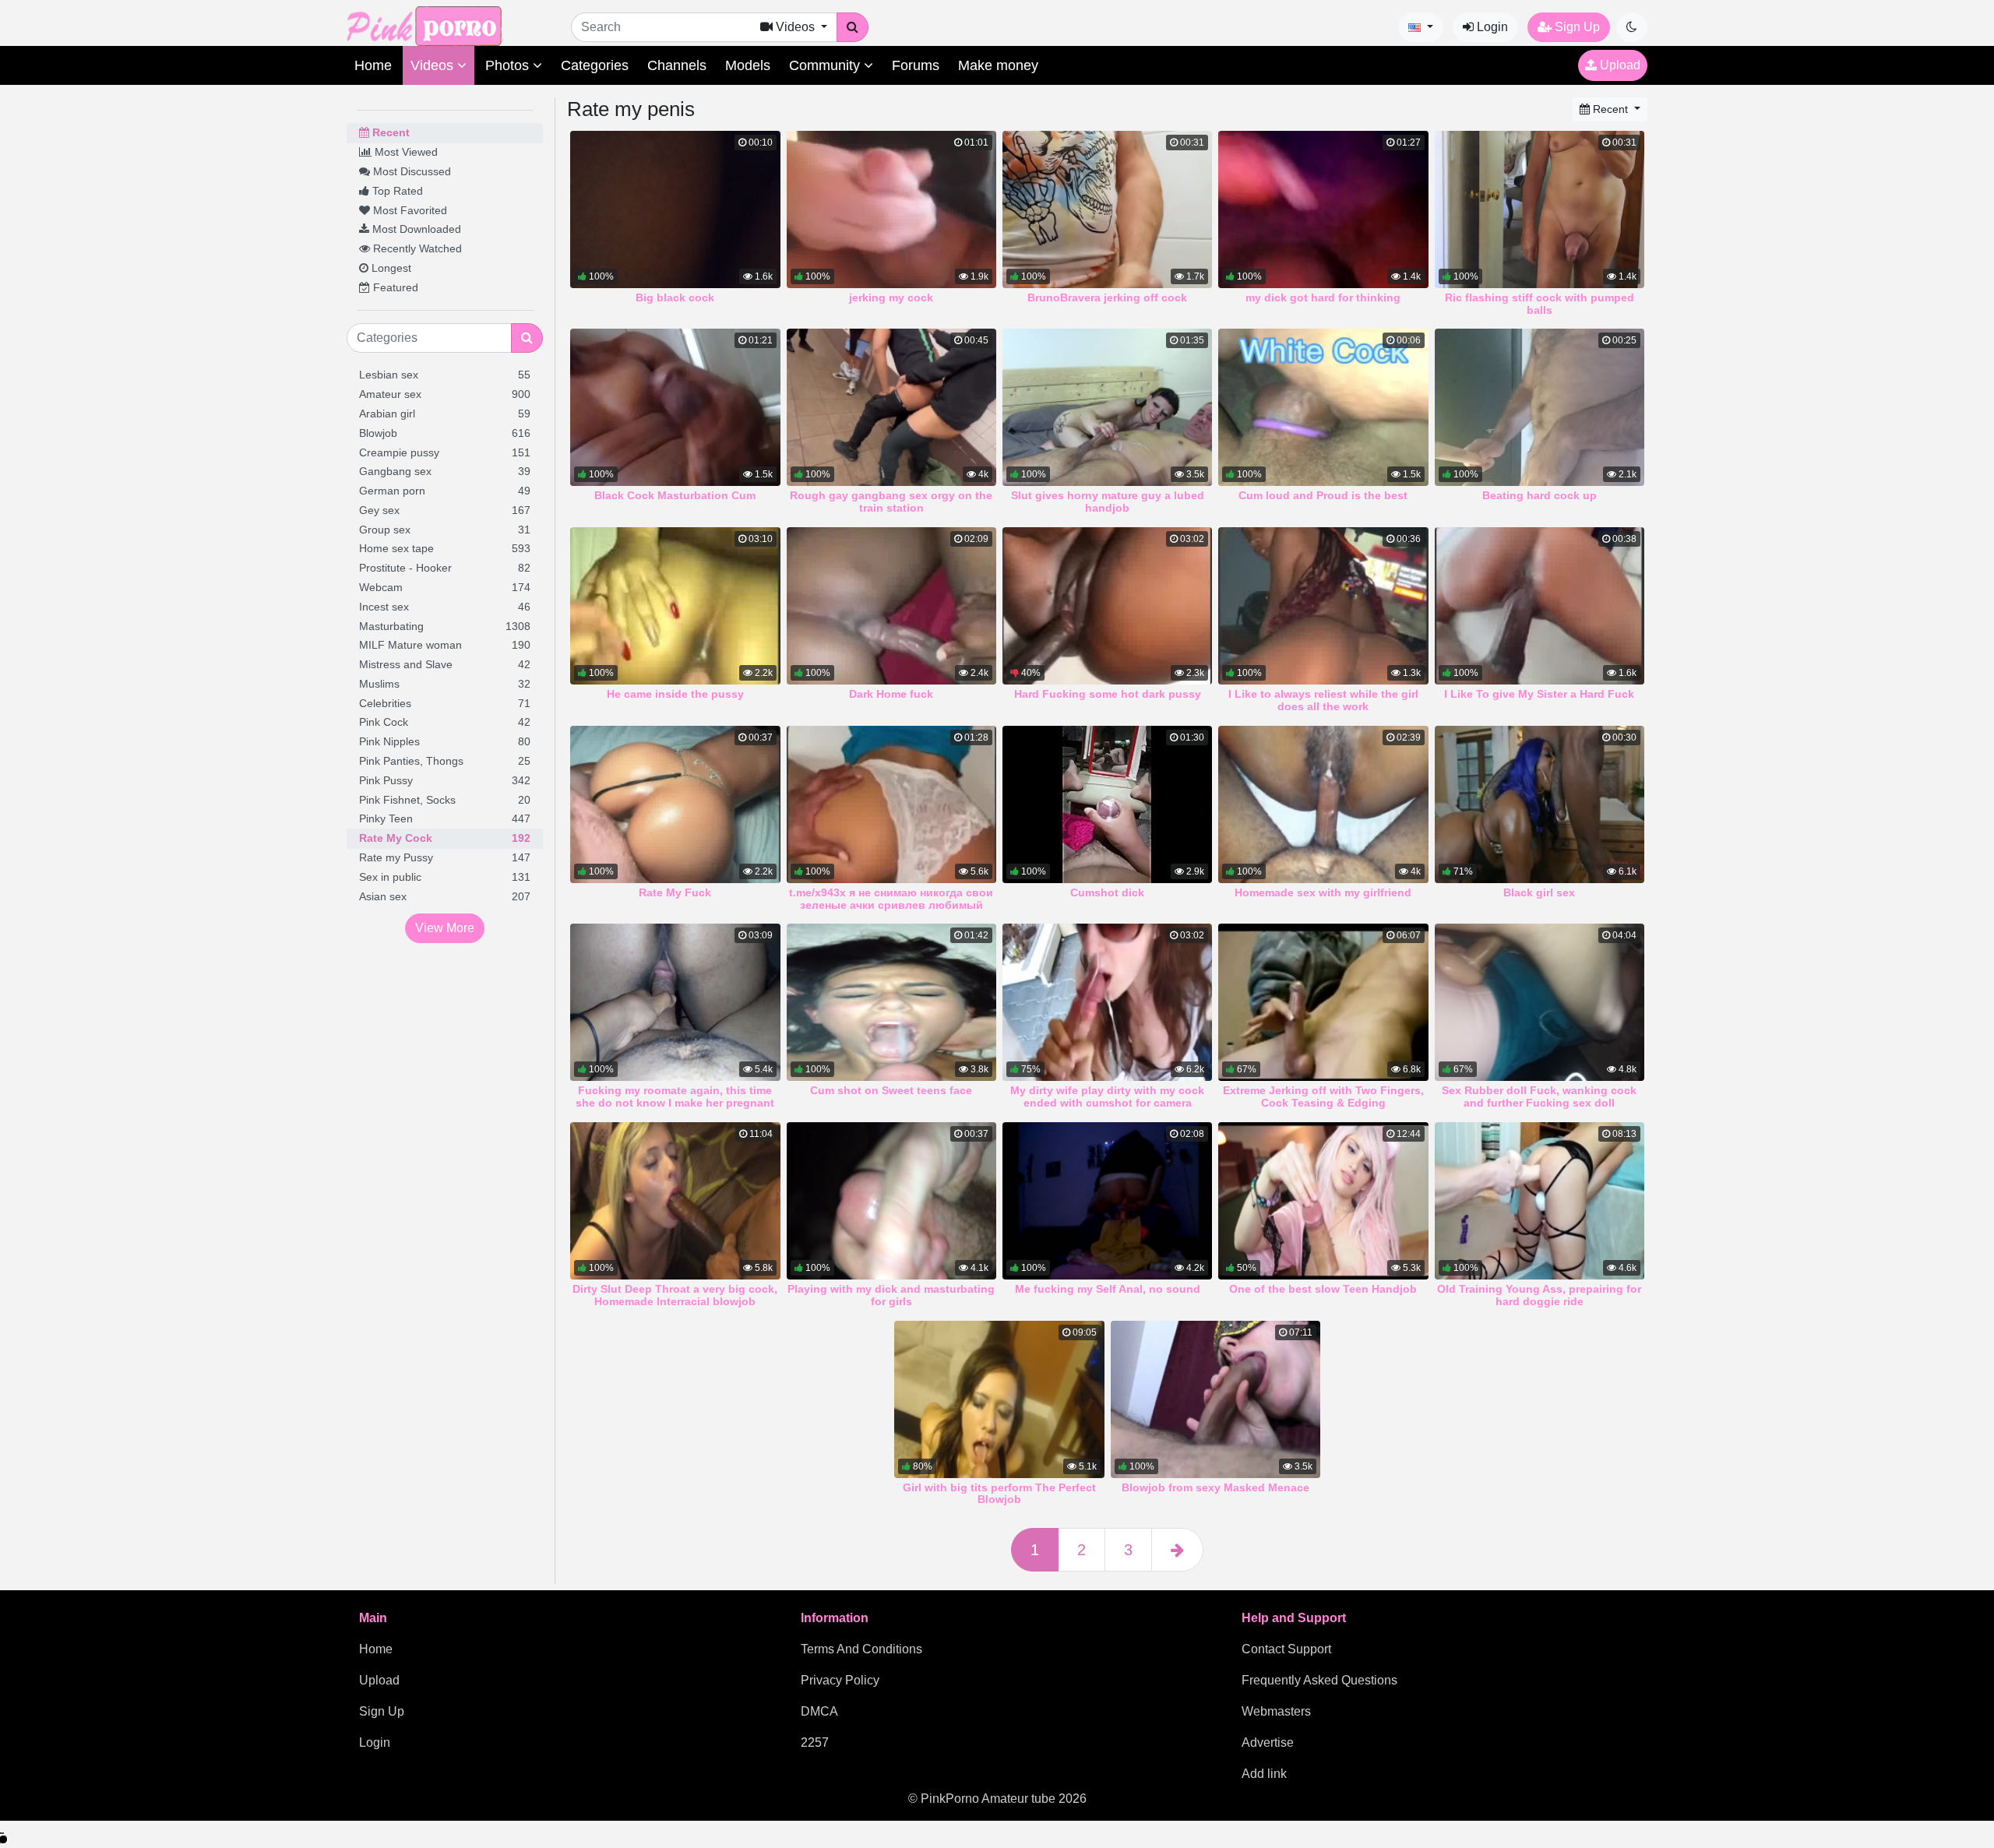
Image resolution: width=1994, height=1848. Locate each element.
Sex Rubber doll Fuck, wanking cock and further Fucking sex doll (1539, 1096)
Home (373, 65)
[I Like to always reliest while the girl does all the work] (1323, 606)
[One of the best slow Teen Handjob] (1323, 1201)
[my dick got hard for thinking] (1323, 209)
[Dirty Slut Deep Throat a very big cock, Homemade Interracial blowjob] (675, 1201)
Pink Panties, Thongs (445, 761)
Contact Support (1286, 1649)
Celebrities (445, 703)
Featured (394, 287)
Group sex (445, 530)
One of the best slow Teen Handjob (1323, 1289)
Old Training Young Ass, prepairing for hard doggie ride (1539, 1295)
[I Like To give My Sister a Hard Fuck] (1540, 606)
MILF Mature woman (445, 645)
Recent (389, 132)
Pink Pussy (445, 780)
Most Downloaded (415, 229)
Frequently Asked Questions (1319, 1680)
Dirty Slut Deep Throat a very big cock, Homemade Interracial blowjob (675, 1295)
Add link (1264, 1774)
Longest (390, 268)
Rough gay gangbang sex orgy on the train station (891, 502)
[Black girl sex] (1540, 804)
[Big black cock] (675, 209)
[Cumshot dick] (1107, 804)
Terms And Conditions (861, 1649)
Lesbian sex (445, 375)
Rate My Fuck (675, 892)
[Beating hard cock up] (1540, 407)
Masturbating (445, 626)
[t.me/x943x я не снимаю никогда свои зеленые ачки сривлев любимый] (891, 804)
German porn (445, 491)
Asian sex (445, 896)
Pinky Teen (445, 818)
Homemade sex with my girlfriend (1323, 892)
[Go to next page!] (1177, 1550)
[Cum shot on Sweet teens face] (891, 1002)
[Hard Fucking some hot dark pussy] (1107, 606)
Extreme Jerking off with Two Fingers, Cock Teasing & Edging (1323, 1096)
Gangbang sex (445, 471)
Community (826, 65)
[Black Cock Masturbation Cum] (675, 407)
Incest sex (445, 607)
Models (748, 65)
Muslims (445, 684)
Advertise (1268, 1742)
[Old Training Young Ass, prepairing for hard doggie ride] (1540, 1201)
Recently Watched (416, 248)
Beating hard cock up (1540, 495)
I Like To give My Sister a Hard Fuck (1539, 694)
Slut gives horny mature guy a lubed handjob (1108, 502)
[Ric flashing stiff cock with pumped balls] (1540, 209)
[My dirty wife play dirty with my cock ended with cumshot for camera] (1107, 1002)
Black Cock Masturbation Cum (675, 495)
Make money (998, 65)
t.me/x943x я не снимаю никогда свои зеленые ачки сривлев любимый (891, 899)
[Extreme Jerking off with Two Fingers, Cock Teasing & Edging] (1323, 1002)
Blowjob (445, 433)
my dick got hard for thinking (1323, 297)
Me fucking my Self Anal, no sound (1108, 1289)
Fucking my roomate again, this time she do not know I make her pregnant (675, 1096)
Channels (677, 65)
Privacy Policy (840, 1680)
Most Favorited (409, 210)
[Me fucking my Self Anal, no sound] (1107, 1201)
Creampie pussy (445, 452)
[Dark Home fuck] (891, 606)
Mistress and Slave (445, 664)
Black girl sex (1539, 892)
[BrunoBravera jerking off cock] (1107, 209)
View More (445, 928)
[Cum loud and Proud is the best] (1323, 407)
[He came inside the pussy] (675, 606)
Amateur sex (445, 394)
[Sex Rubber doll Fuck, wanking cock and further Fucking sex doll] (1540, 1002)
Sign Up (1576, 27)
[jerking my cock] (891, 209)
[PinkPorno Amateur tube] (440, 25)
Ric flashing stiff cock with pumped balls (1540, 304)
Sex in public (445, 877)
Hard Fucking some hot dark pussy (1108, 694)
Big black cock (675, 297)
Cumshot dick (1107, 892)
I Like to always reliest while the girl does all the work (1323, 700)
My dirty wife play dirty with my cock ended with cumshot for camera (1107, 1096)
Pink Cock (445, 722)
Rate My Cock (445, 838)
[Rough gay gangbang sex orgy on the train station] (891, 407)
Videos (434, 65)
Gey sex (445, 510)
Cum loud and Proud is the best (1323, 495)
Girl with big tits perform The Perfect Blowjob (999, 1494)
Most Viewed (405, 152)
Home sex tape (445, 548)
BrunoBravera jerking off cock (1107, 297)
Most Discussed (410, 171)
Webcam (445, 587)
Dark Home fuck (891, 694)
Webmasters (1276, 1711)
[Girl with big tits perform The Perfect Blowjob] (999, 1399)
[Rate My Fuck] (675, 804)
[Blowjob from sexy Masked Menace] (1215, 1399)
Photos (509, 65)
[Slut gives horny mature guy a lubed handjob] (1107, 407)
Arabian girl (445, 414)
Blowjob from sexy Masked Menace (1215, 1487)
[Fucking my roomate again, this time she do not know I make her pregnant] (675, 1002)
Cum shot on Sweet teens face (891, 1090)
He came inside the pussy (675, 694)
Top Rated (396, 191)
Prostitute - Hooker (445, 568)
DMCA (819, 1711)
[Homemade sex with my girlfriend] (1323, 804)
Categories (595, 65)
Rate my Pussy (445, 857)
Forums (916, 65)
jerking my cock (891, 297)
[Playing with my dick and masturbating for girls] (891, 1201)
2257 (815, 1742)
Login (1491, 27)
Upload (1619, 65)
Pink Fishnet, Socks (445, 800)
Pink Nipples (445, 741)
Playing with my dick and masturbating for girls (891, 1295)
